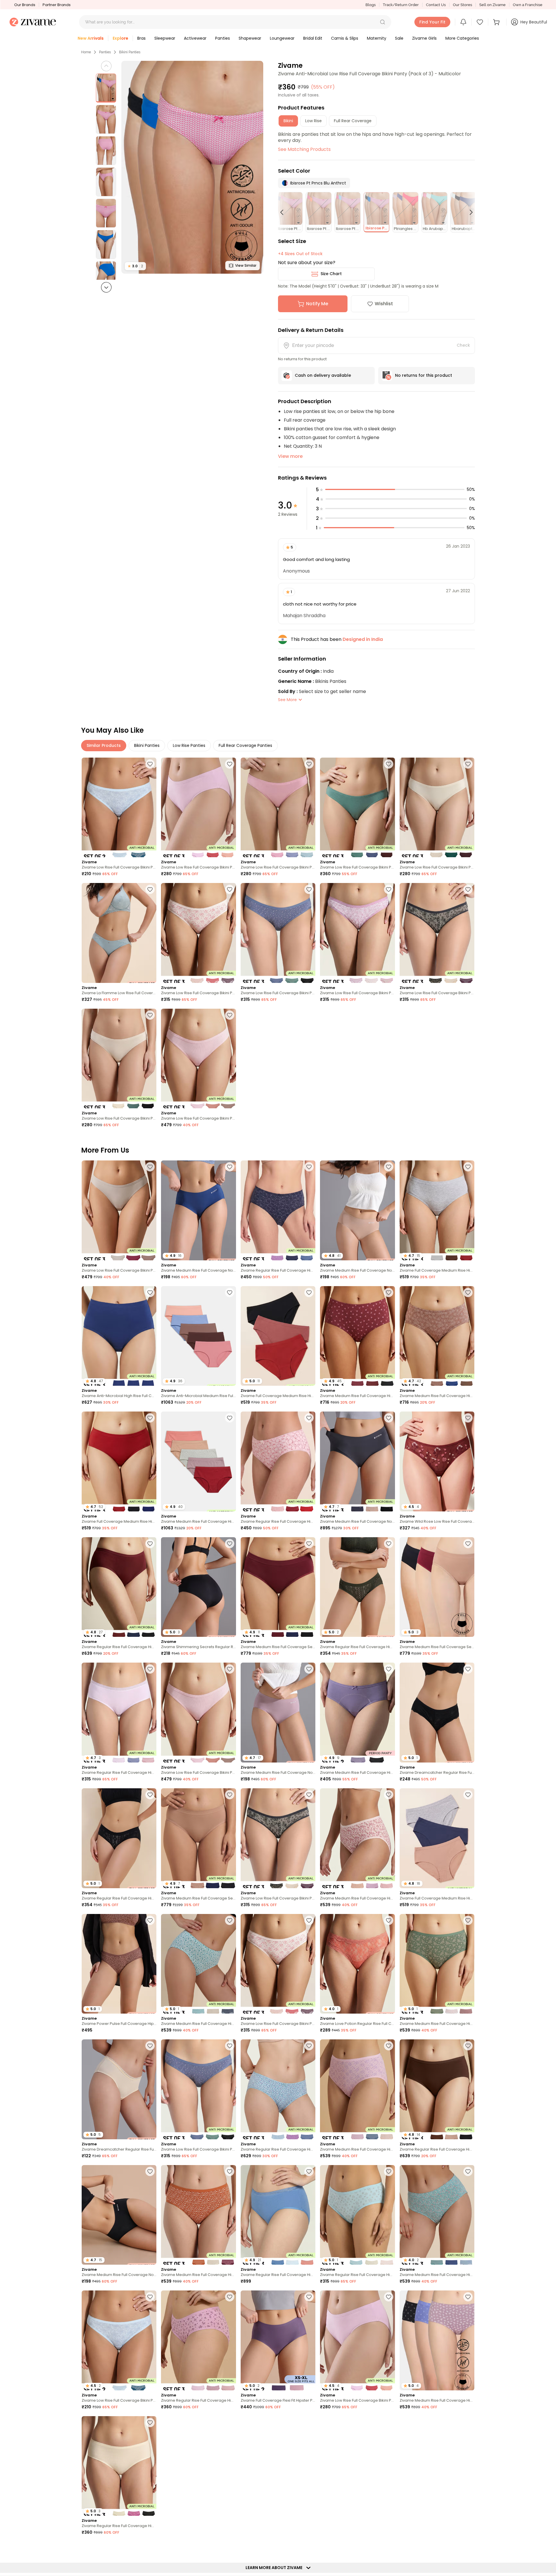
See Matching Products (304, 149)
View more (290, 456)
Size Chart (331, 274)
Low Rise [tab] (313, 121)
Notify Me (317, 304)
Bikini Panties (130, 52)
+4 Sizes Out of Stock (300, 254)
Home (86, 52)
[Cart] (497, 22)
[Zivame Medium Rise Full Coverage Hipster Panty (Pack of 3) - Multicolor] (357, 1838)
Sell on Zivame (492, 5)
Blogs (371, 5)
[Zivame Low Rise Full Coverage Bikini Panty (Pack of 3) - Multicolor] (198, 808)
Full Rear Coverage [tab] (353, 121)
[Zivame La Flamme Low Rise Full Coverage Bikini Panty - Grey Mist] (119, 933)
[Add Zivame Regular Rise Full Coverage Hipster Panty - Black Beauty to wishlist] (150, 1795)
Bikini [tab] (288, 121)
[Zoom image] (192, 167)
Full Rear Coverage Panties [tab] (245, 745)
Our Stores (462, 5)
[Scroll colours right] (469, 212)
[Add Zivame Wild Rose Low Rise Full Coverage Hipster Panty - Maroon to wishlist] (468, 1418)
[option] (106, 88)
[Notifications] (463, 22)
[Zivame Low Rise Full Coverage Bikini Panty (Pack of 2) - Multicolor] (119, 808)
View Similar (246, 265)
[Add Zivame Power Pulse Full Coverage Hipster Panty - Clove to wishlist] (150, 1920)
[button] (383, 22)
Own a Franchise (528, 5)
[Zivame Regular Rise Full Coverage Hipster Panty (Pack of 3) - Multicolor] (278, 1210)
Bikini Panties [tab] (147, 745)
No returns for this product (424, 375)
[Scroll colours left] (284, 212)
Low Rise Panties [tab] (189, 745)
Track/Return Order (401, 5)
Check (463, 345)
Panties (105, 52)
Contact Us (436, 5)
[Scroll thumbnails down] (106, 287)
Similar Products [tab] (104, 745)
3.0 (135, 266)
